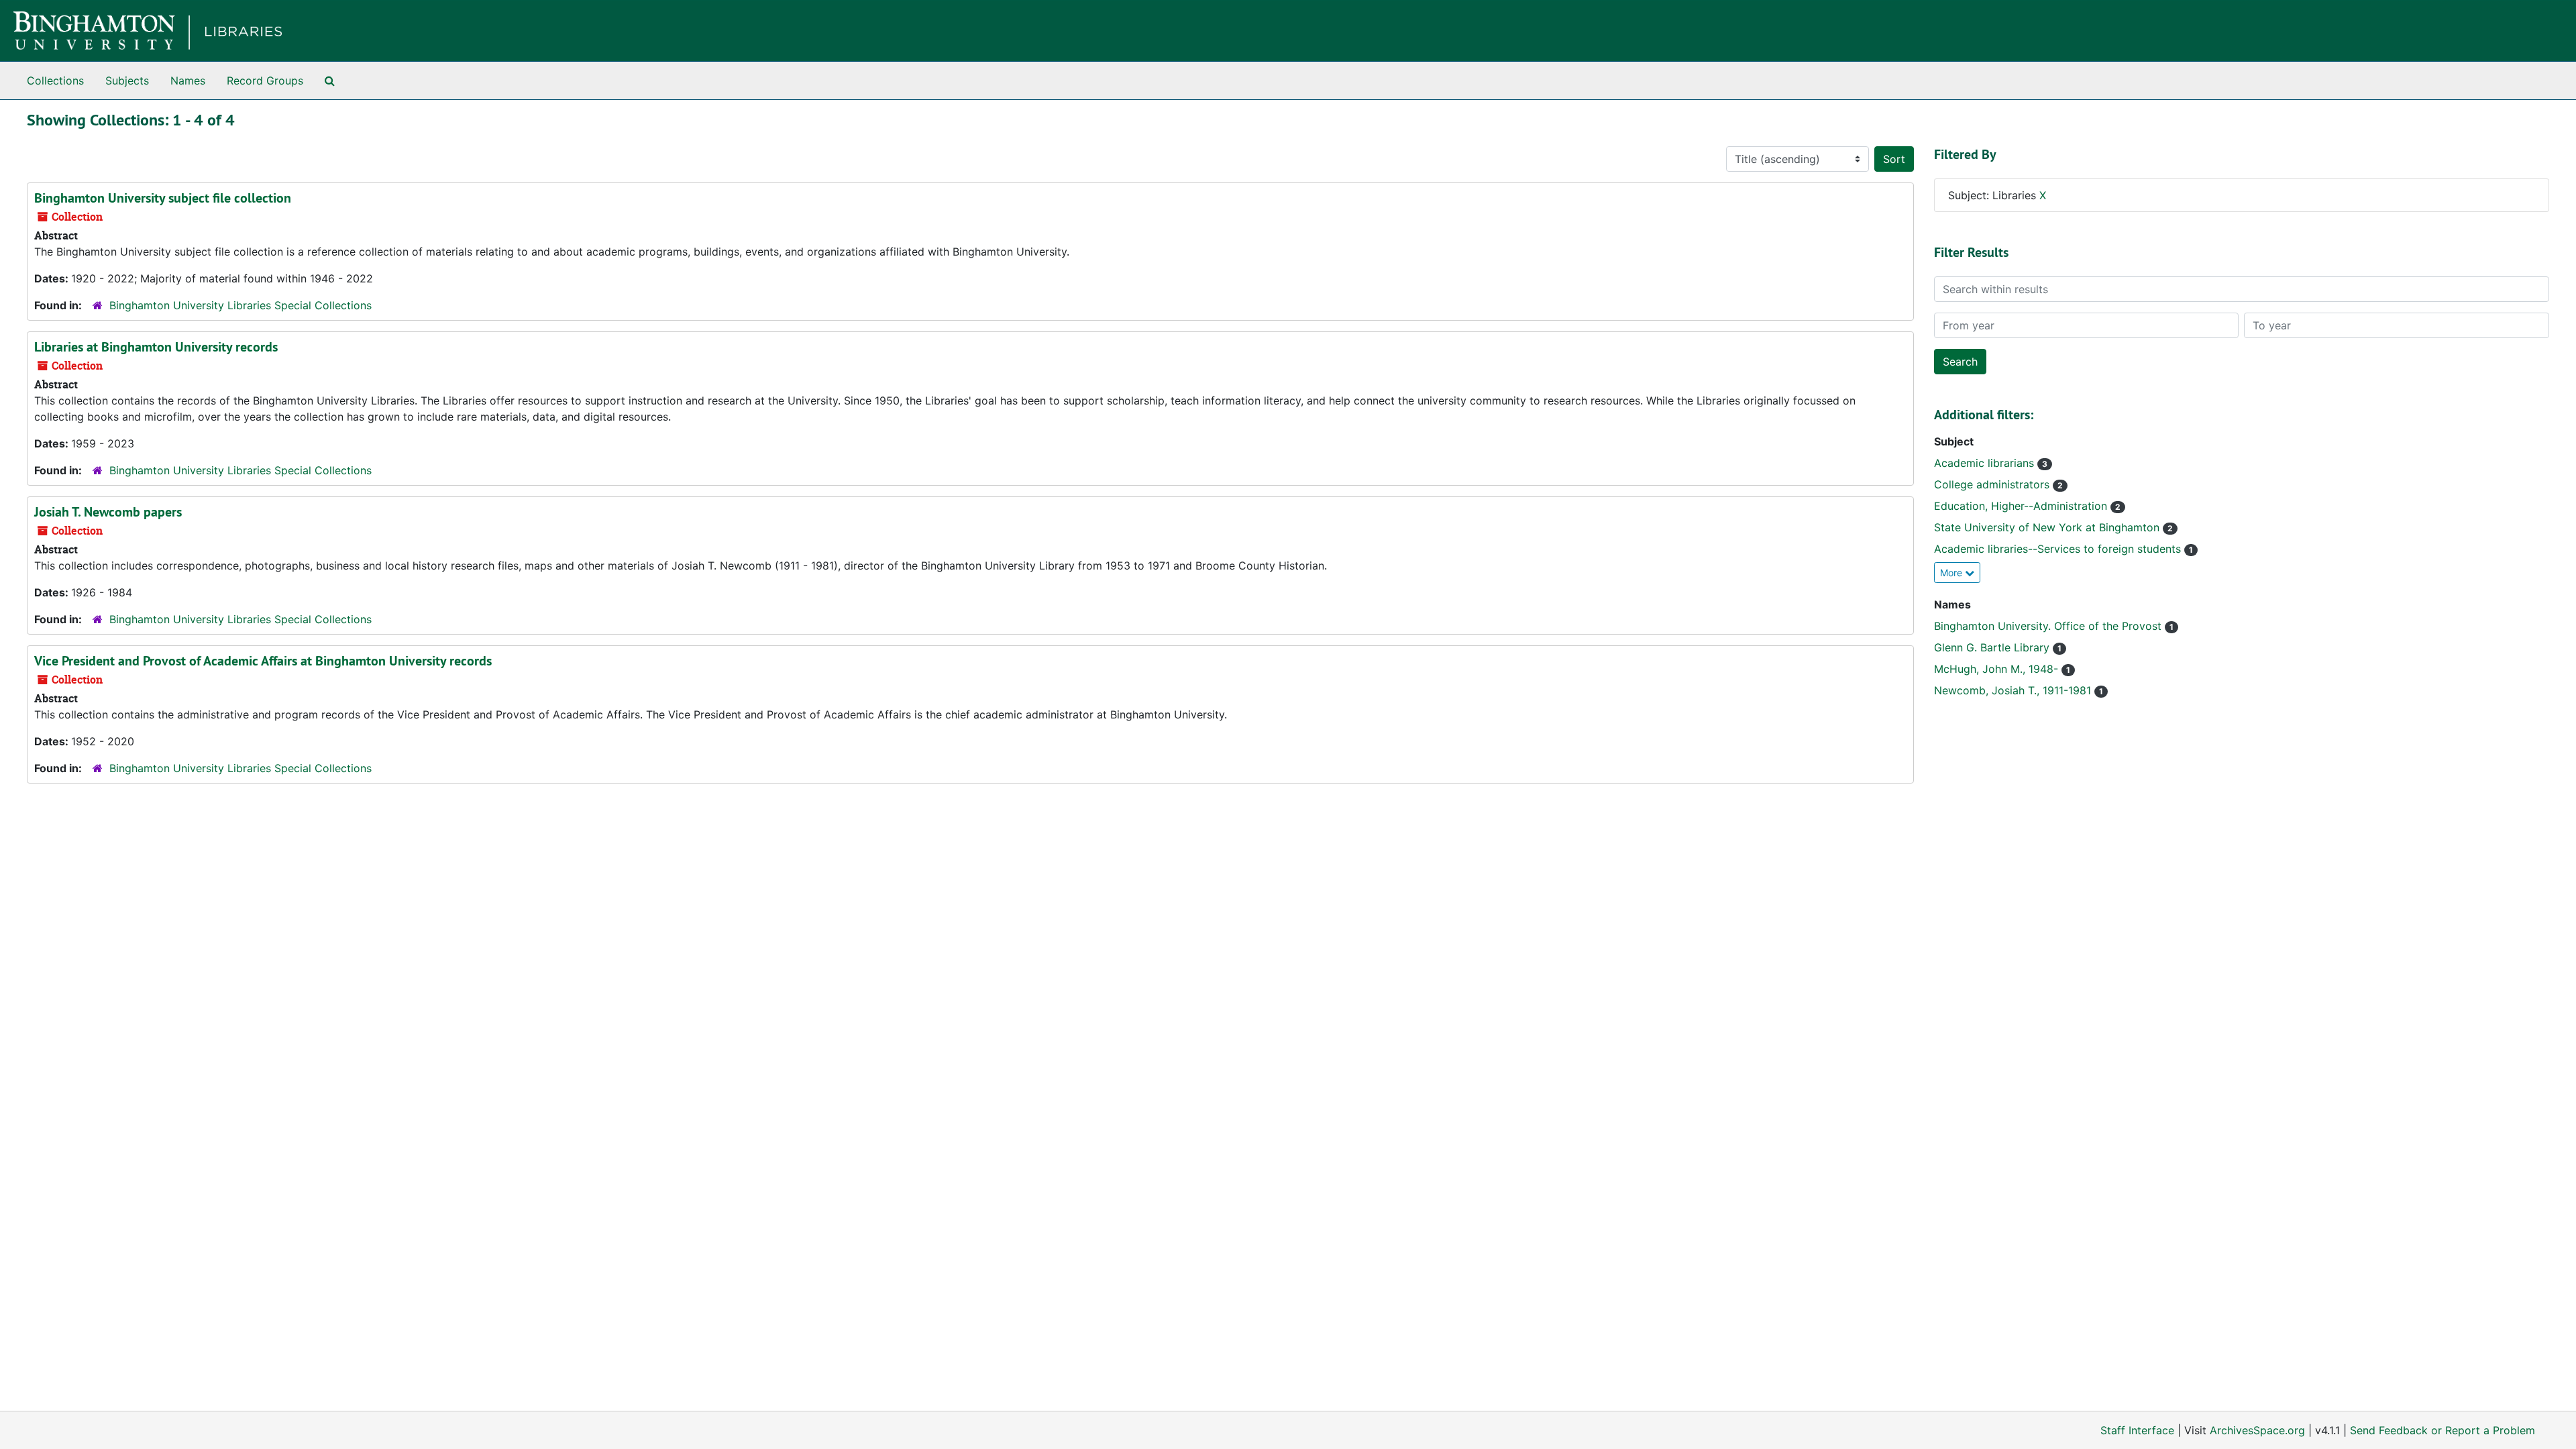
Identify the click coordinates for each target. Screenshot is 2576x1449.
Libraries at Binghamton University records (156, 347)
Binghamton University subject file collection (163, 198)
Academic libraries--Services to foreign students (2059, 549)
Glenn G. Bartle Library (1993, 647)
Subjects (127, 80)
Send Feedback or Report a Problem (2443, 1430)
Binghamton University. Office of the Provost (2049, 626)
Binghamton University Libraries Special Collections (240, 305)
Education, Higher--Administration (2022, 506)
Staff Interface (2137, 1430)
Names (188, 80)
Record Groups (265, 80)
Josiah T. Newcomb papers (108, 512)
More (1952, 573)
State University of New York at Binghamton (2048, 527)
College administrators (1993, 484)
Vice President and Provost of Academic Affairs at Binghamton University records (263, 661)
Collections (55, 80)
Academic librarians (1986, 463)
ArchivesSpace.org (2257, 1430)
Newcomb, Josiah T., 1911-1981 (2014, 690)
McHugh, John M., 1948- (1998, 669)
